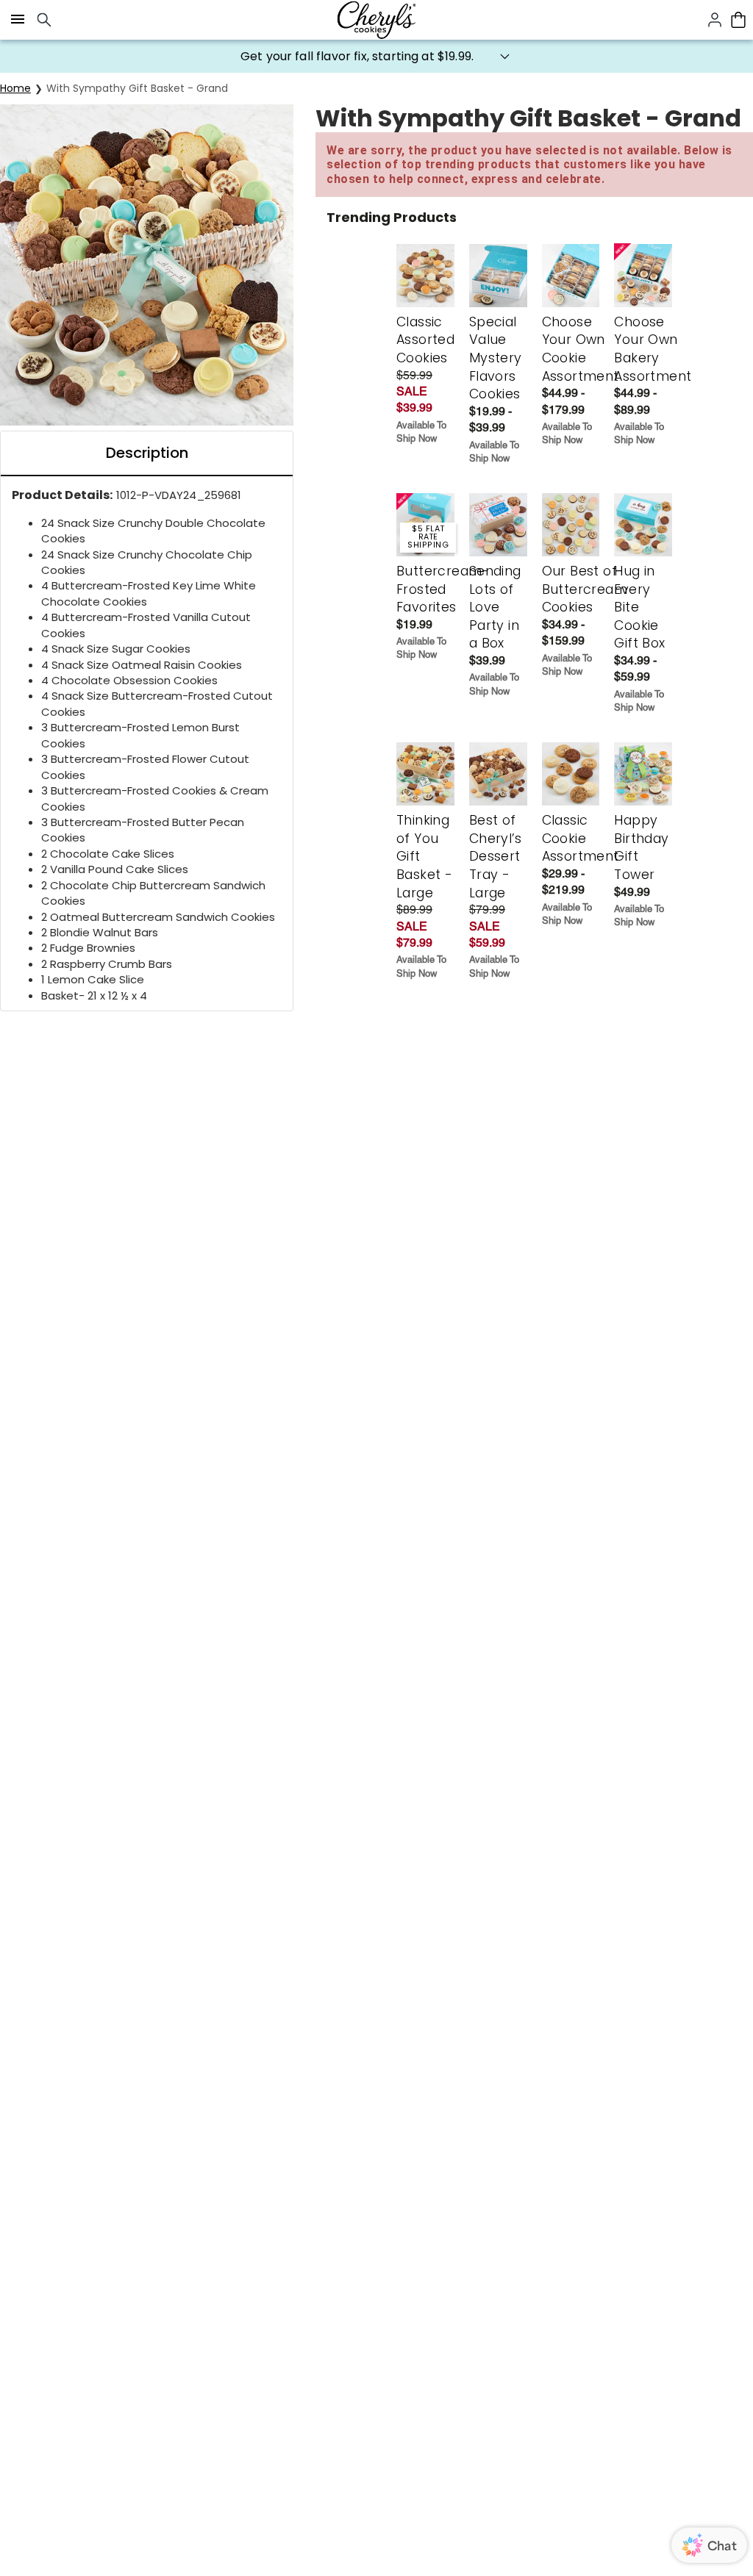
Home (15, 88)
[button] (376, 56)
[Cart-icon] (738, 20)
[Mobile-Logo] (376, 20)
